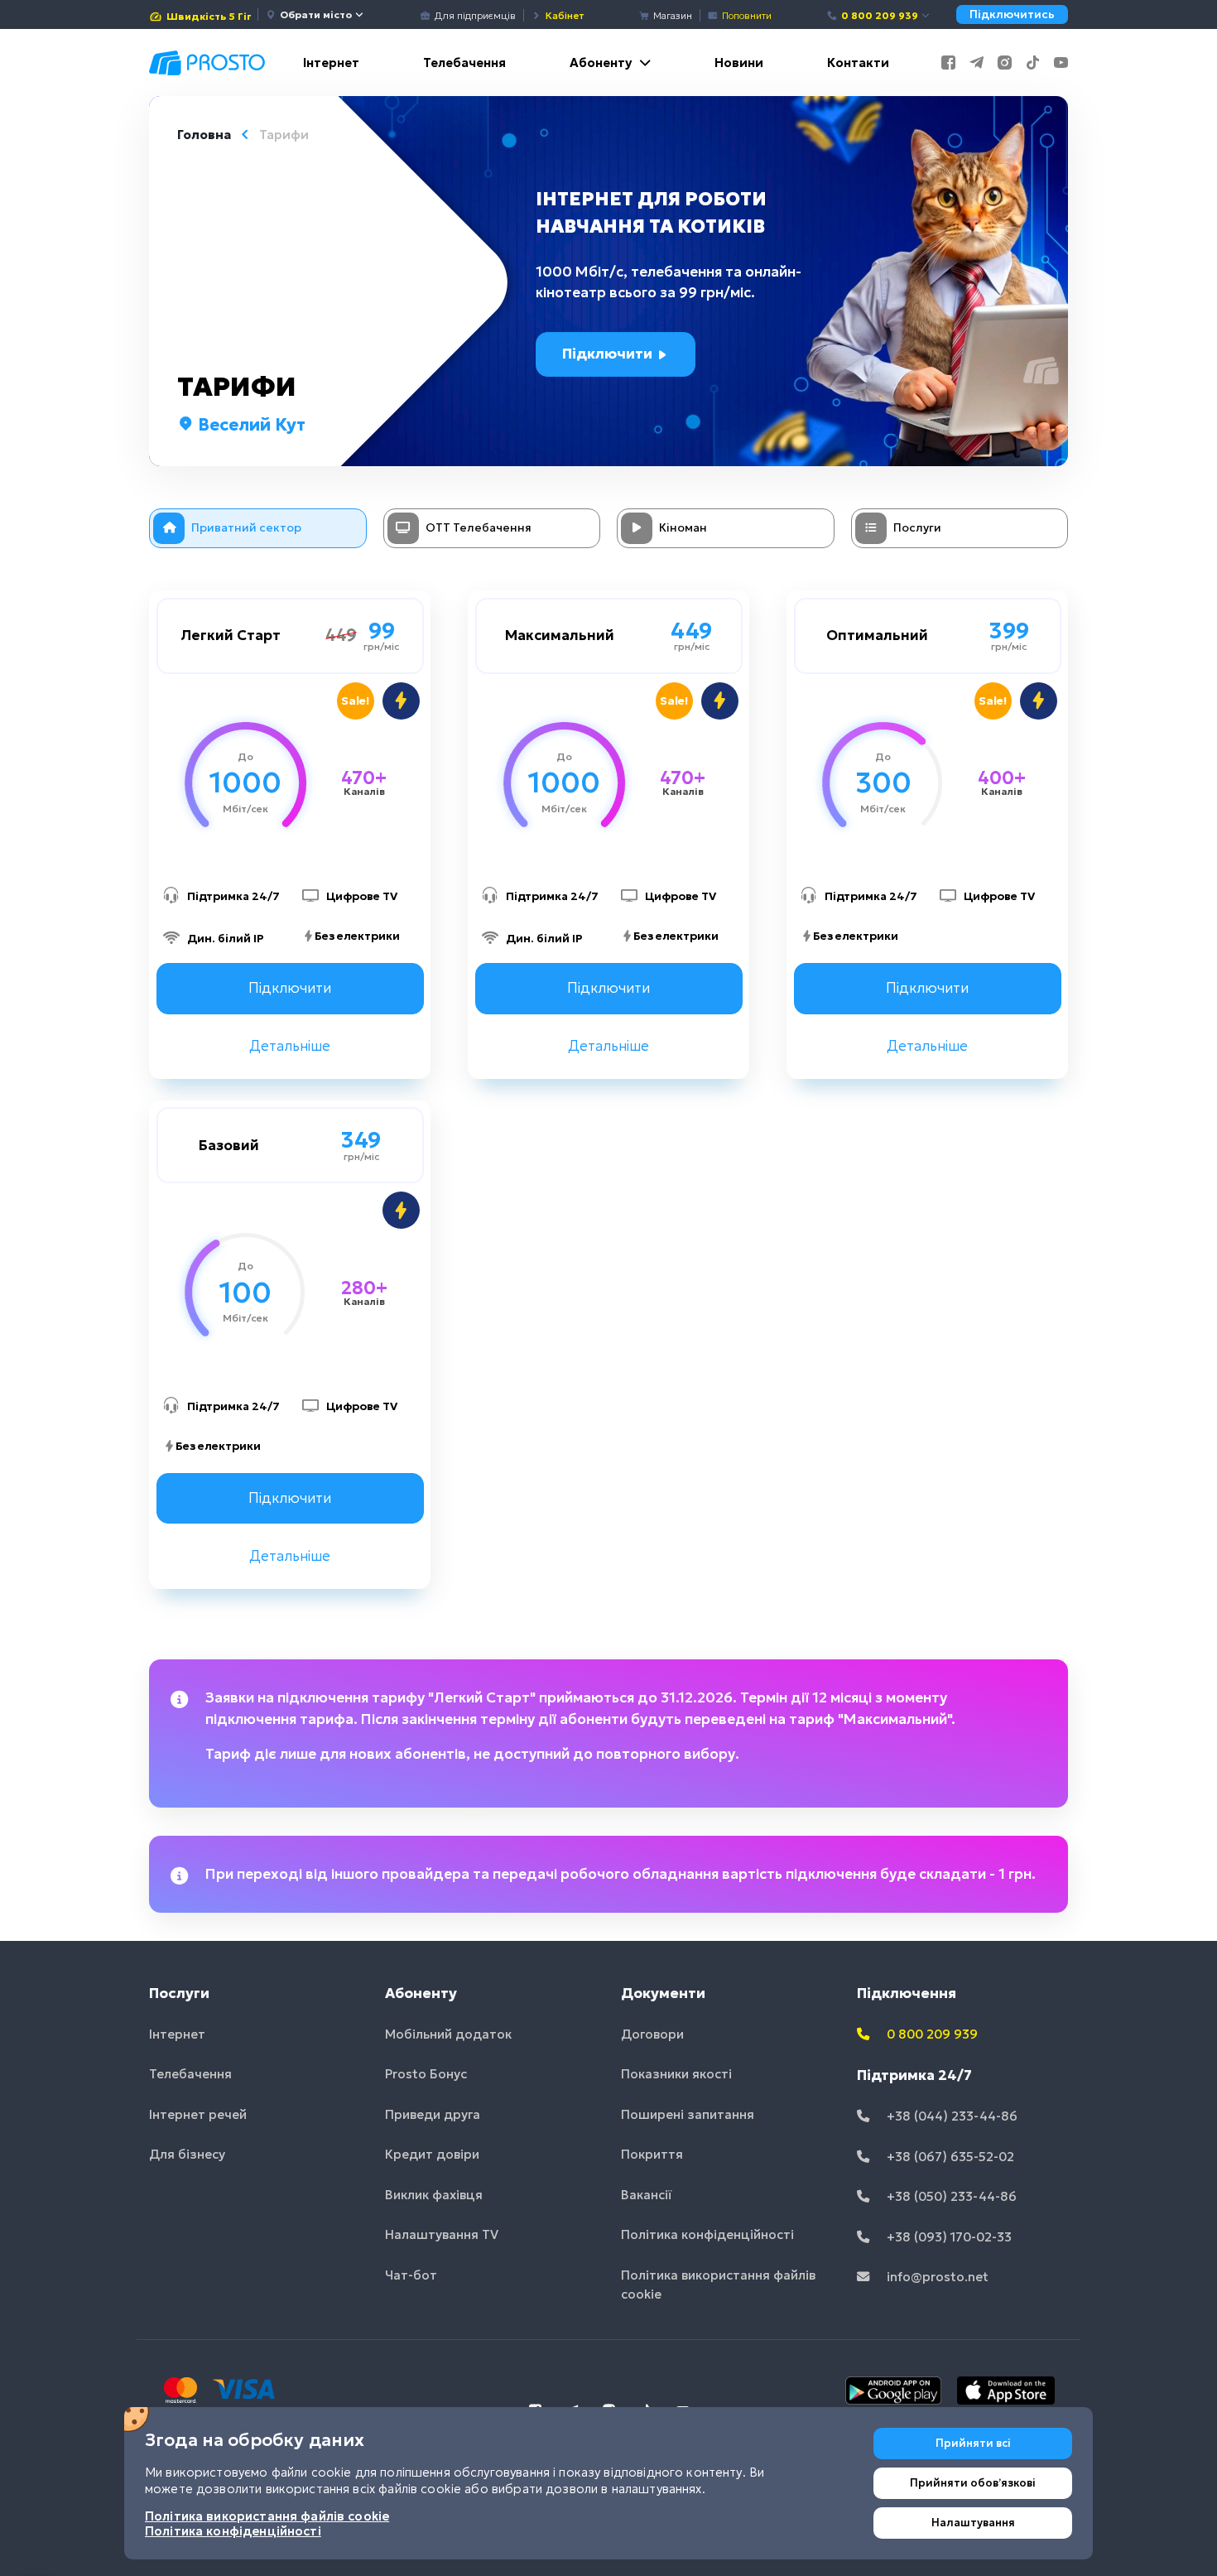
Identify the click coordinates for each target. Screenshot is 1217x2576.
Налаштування (973, 2523)
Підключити (609, 354)
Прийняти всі (973, 2443)
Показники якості (676, 2074)
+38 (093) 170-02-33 (948, 2237)
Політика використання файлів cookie (718, 2285)
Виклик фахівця (434, 2195)
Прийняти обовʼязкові (973, 2483)
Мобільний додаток (448, 2034)
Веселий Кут (250, 425)
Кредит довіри (432, 2154)
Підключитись (1012, 14)
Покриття (652, 2154)
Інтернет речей (198, 2114)
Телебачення (464, 63)
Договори (652, 2034)
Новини (739, 63)
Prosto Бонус (426, 2074)
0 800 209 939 (880, 15)
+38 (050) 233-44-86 (950, 2196)
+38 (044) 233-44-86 (950, 2116)
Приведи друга (433, 2114)
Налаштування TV (442, 2234)
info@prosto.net (936, 2277)
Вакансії (647, 2195)
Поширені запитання (688, 2114)
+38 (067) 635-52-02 (949, 2157)
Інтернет (331, 63)
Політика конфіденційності (707, 2234)
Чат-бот (411, 2275)
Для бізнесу (187, 2154)
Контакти (858, 63)
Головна (204, 135)
